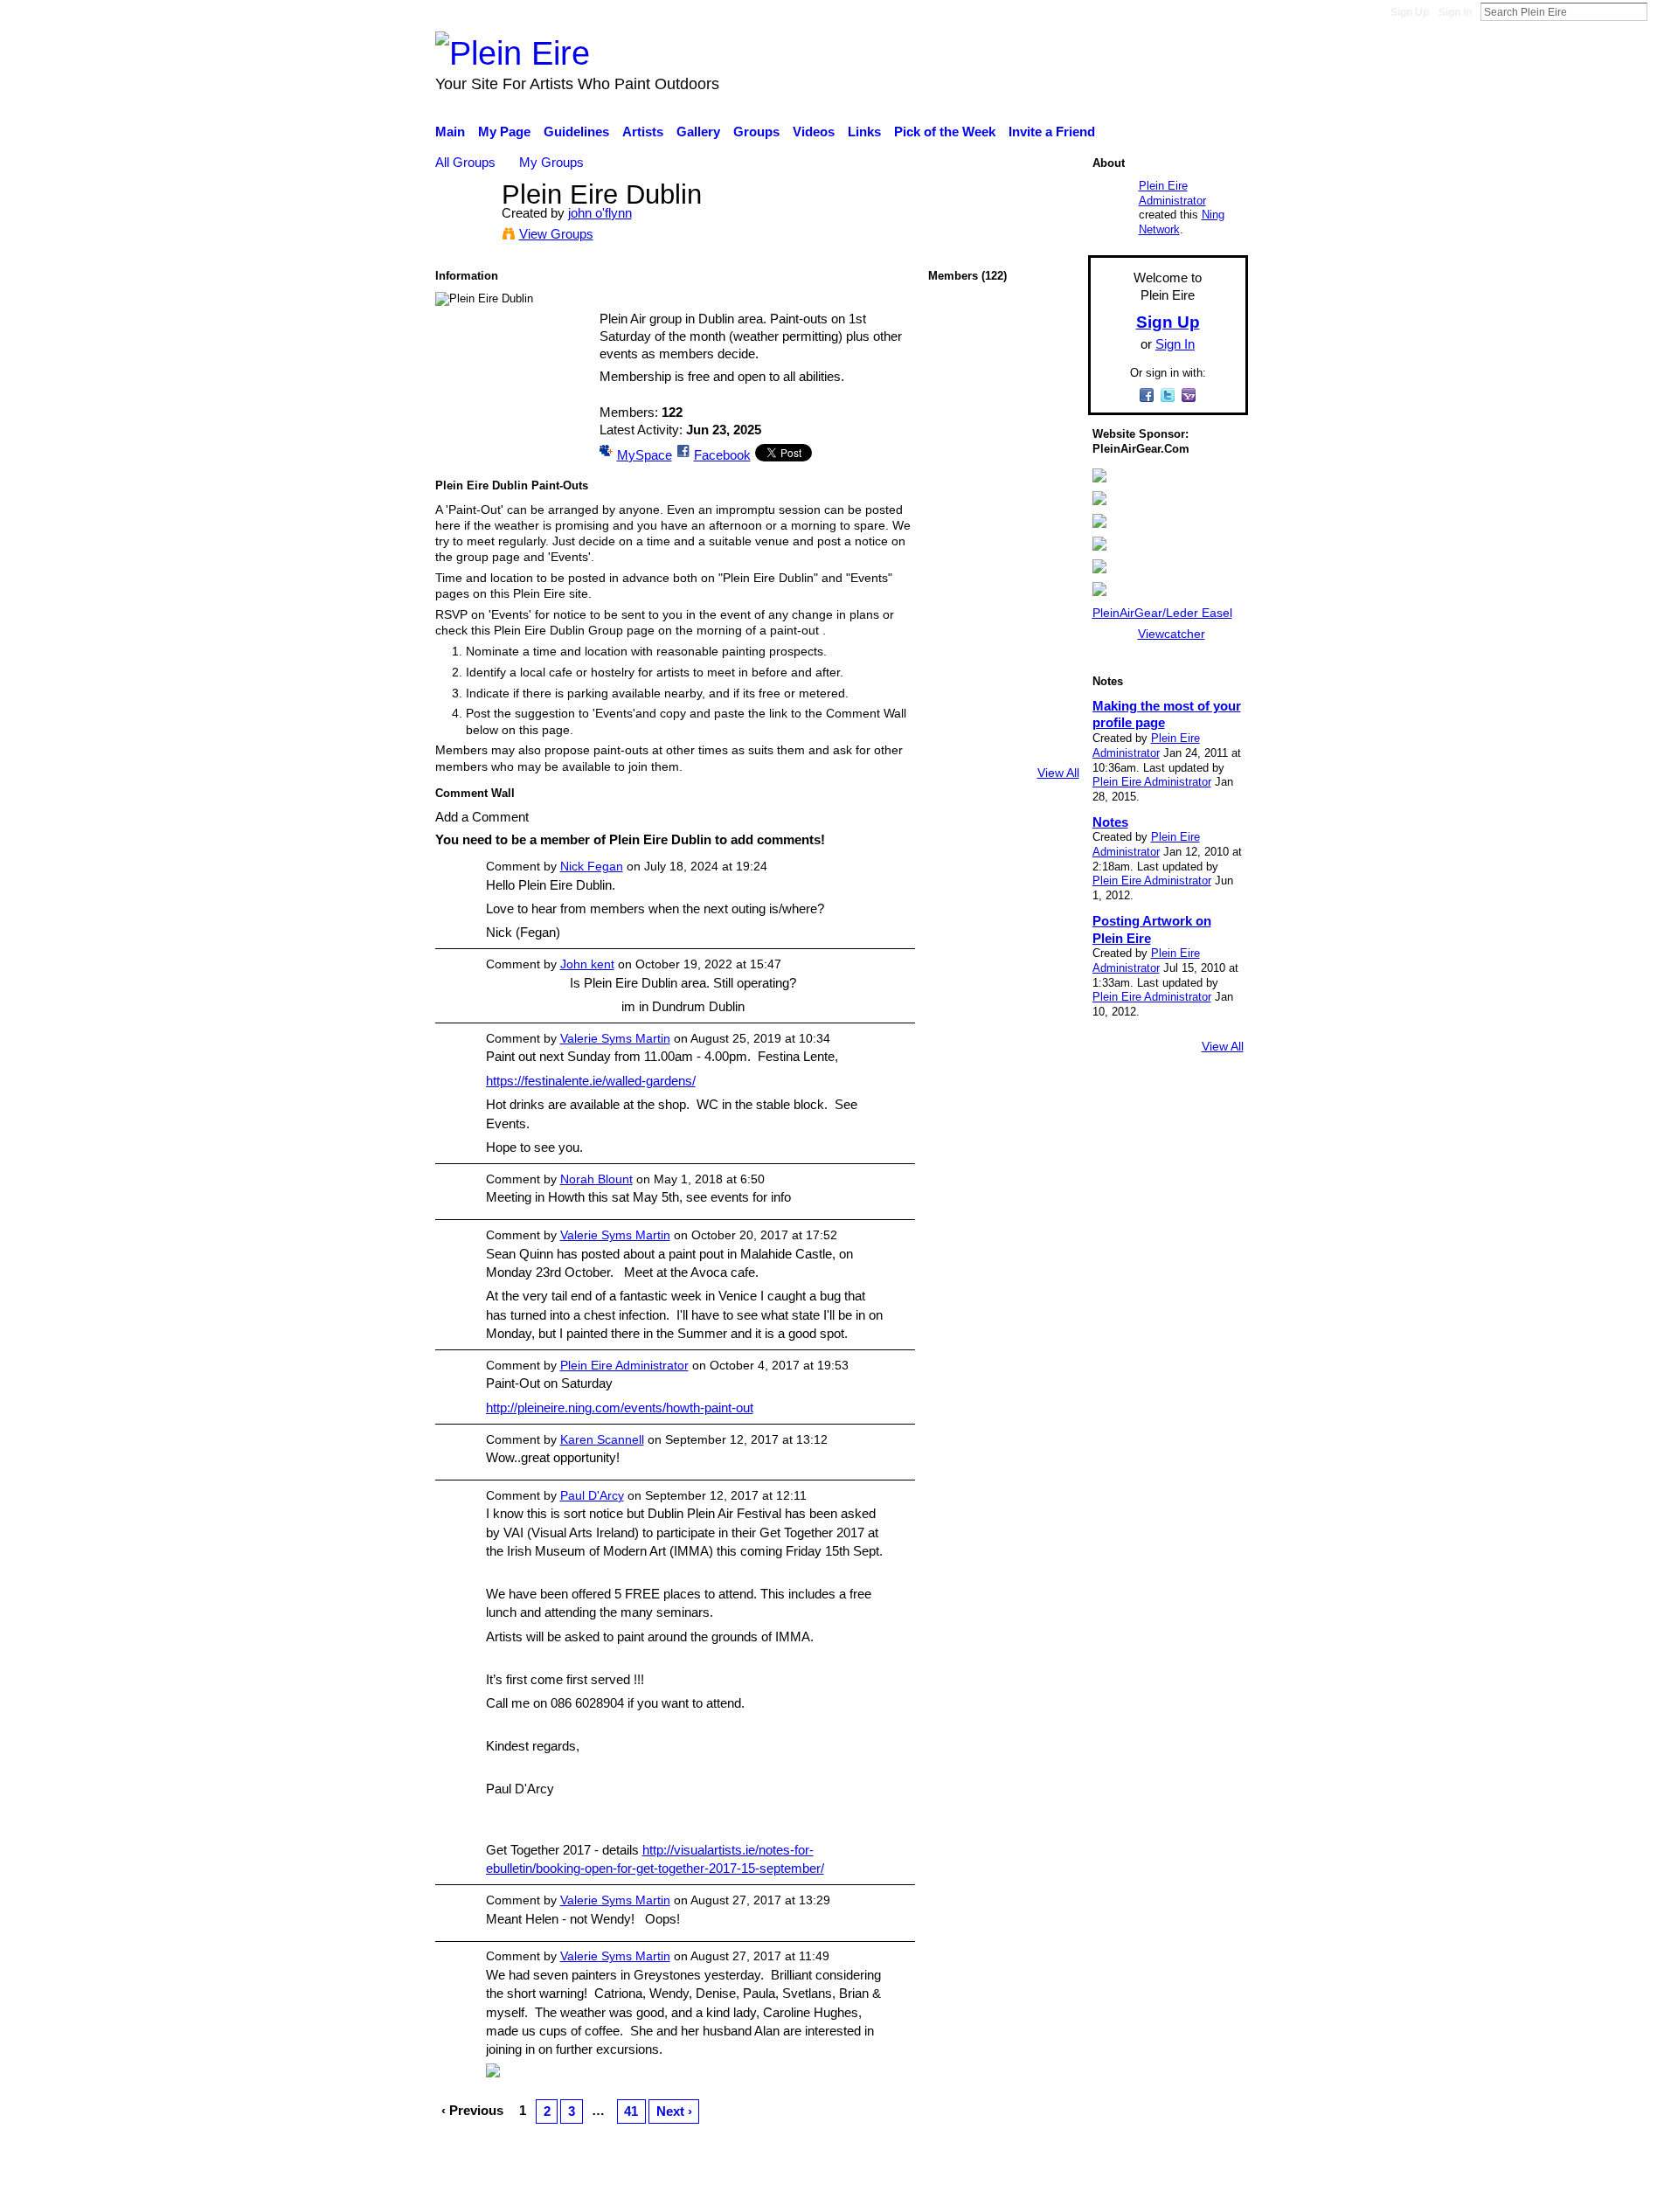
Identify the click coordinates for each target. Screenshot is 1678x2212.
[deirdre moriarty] (1003, 376)
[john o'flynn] (463, 227)
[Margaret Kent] (1050, 608)
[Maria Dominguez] (1050, 423)
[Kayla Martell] (1003, 469)
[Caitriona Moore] (1050, 747)
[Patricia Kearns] (1003, 515)
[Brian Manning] (957, 654)
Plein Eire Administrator (624, 1365)
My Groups (551, 162)
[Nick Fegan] (957, 423)
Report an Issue (1088, 2189)
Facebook (722, 455)
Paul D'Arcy (592, 1495)
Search (1661, 11)
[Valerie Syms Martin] (957, 330)
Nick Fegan (592, 866)
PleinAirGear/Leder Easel (1162, 613)
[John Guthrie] (957, 747)
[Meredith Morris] (1003, 700)
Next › (674, 2111)
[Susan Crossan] (1003, 608)
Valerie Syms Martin (615, 1038)
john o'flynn (600, 213)
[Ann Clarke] (957, 469)
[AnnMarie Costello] (1003, 423)
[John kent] (1003, 562)
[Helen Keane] (1050, 376)
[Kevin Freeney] (957, 376)
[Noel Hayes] (1003, 654)
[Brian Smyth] (1050, 515)
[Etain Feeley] (1050, 700)
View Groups (556, 234)
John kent (587, 964)
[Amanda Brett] (957, 700)
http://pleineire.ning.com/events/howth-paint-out (620, 1408)
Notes (1110, 822)
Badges (1003, 2189)
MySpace (645, 455)
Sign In (1455, 12)
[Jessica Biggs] (1003, 747)
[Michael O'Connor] (957, 515)
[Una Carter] (1050, 469)
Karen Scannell (602, 1439)
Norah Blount (596, 1179)
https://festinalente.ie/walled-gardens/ (591, 1081)
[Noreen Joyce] (1050, 562)
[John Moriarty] (957, 562)
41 (631, 2111)
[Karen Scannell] (1003, 330)
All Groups (465, 162)
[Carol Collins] (957, 608)
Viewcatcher (1172, 634)
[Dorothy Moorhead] (1050, 654)
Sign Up (1410, 12)
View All (1058, 773)
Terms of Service (1200, 2189)
